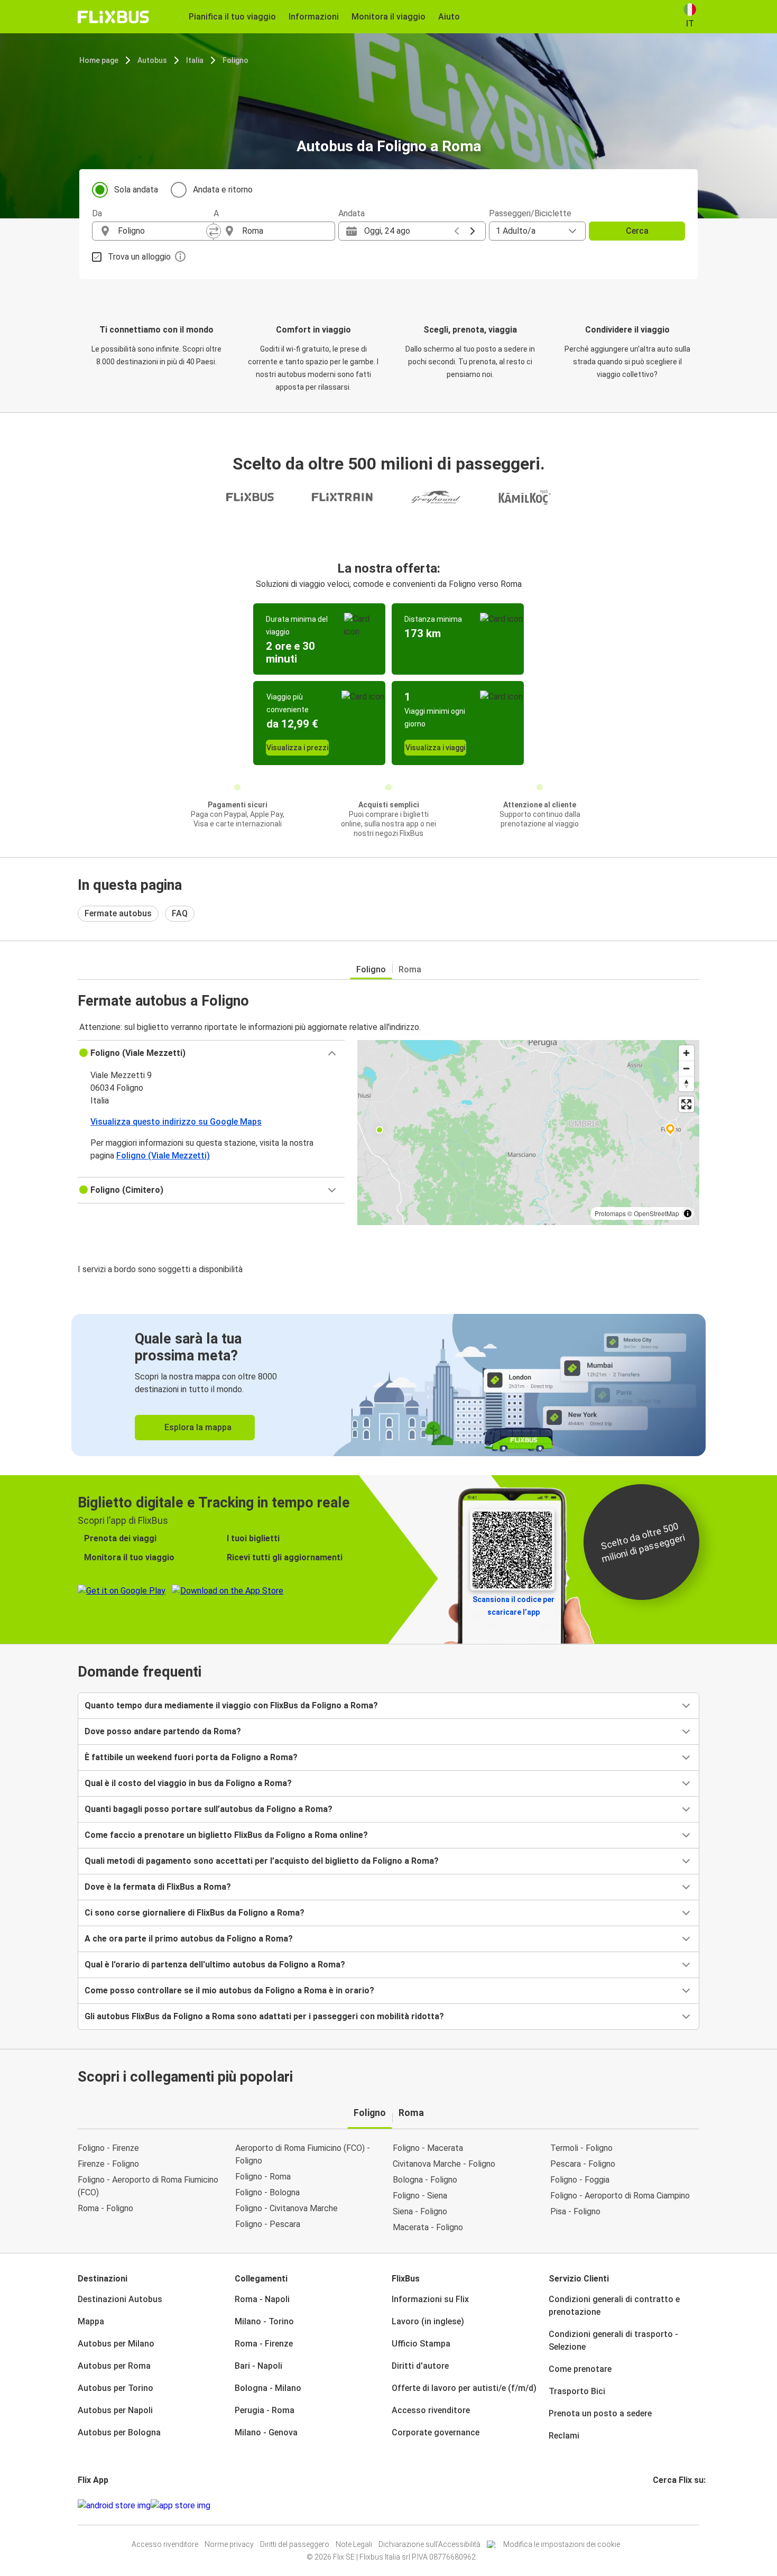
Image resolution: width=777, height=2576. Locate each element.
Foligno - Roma (263, 2177)
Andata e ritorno (223, 190)
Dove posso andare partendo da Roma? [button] (163, 1731)
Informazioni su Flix (430, 2299)
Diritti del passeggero (295, 2544)
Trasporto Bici (577, 2391)
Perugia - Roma (265, 2410)
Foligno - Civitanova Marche (286, 2208)
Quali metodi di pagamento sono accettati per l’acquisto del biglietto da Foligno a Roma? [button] (262, 1861)
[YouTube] (661, 2505)
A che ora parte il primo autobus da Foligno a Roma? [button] (189, 1939)
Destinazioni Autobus (120, 2299)
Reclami (564, 2436)
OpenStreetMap (656, 1213)
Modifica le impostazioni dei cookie (562, 2544)
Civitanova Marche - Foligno (444, 2164)
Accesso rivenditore (431, 2410)
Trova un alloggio (139, 257)
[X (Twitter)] (667, 2505)
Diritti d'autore (420, 2366)
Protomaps (610, 1213)
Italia (195, 60)
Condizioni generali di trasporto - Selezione (613, 2340)
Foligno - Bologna (267, 2192)
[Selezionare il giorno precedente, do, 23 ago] (457, 231)
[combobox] (162, 231)
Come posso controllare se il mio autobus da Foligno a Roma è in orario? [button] (229, 1990)
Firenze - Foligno (108, 2164)
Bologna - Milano (268, 2388)
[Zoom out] (686, 1068)
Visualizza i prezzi (297, 748)
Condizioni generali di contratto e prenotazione (614, 2306)
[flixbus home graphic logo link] (113, 17)
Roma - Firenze (264, 2344)
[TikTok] (670, 2505)
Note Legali (354, 2544)
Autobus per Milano (116, 2344)
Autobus (152, 60)
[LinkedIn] (664, 2505)
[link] (388, 1385)
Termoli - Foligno (581, 2148)
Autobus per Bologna (119, 2432)
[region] (528, 1133)
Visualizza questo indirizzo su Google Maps (176, 1122)
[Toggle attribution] (688, 1213)
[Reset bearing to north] (686, 1084)
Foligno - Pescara (268, 2224)
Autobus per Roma (114, 2366)
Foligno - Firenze (108, 2148)
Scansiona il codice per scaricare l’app (514, 1606)
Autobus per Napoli (115, 2410)
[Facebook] (654, 2505)
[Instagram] (658, 2505)
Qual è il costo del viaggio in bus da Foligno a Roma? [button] (188, 1783)
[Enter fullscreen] (686, 1104)
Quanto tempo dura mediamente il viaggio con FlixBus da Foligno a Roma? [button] (231, 1705)
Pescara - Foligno (583, 2164)
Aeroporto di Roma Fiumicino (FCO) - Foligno (303, 2154)
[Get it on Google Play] (114, 2506)
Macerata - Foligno (428, 2227)
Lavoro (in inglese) (428, 2321)
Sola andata (136, 190)
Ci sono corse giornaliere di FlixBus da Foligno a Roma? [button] (195, 1913)
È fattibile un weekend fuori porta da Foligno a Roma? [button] (191, 1757)
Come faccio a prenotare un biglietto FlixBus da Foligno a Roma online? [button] (226, 1835)
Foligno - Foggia (580, 2180)
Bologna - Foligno (425, 2180)
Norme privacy (229, 2544)
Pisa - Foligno (575, 2211)
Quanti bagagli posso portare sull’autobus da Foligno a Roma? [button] (209, 1809)
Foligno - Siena (420, 2196)
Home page (99, 60)
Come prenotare (580, 2369)
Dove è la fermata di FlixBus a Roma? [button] (158, 1887)
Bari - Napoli (258, 2366)
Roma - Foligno (105, 2208)
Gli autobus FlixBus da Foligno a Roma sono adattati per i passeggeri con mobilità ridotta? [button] (264, 2016)
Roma (410, 969)
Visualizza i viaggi (435, 748)
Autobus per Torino (115, 2388)
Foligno (235, 60)
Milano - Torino (264, 2321)
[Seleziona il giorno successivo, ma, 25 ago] (473, 231)
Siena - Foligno (420, 2211)
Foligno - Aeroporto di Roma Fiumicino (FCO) (148, 2186)
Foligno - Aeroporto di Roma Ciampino (620, 2196)
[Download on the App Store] (181, 2506)
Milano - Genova (266, 2432)
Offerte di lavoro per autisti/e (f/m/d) (464, 2388)
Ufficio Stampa (421, 2344)
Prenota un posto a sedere (600, 2413)
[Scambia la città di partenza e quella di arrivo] (214, 231)
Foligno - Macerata (428, 2148)
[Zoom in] (686, 1053)
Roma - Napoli (262, 2299)
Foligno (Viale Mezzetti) (163, 1156)
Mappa (91, 2321)
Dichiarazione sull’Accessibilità (429, 2544)
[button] (211, 1053)
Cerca (637, 231)
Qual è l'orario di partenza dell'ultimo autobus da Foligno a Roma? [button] (215, 1965)
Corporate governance (436, 2432)
